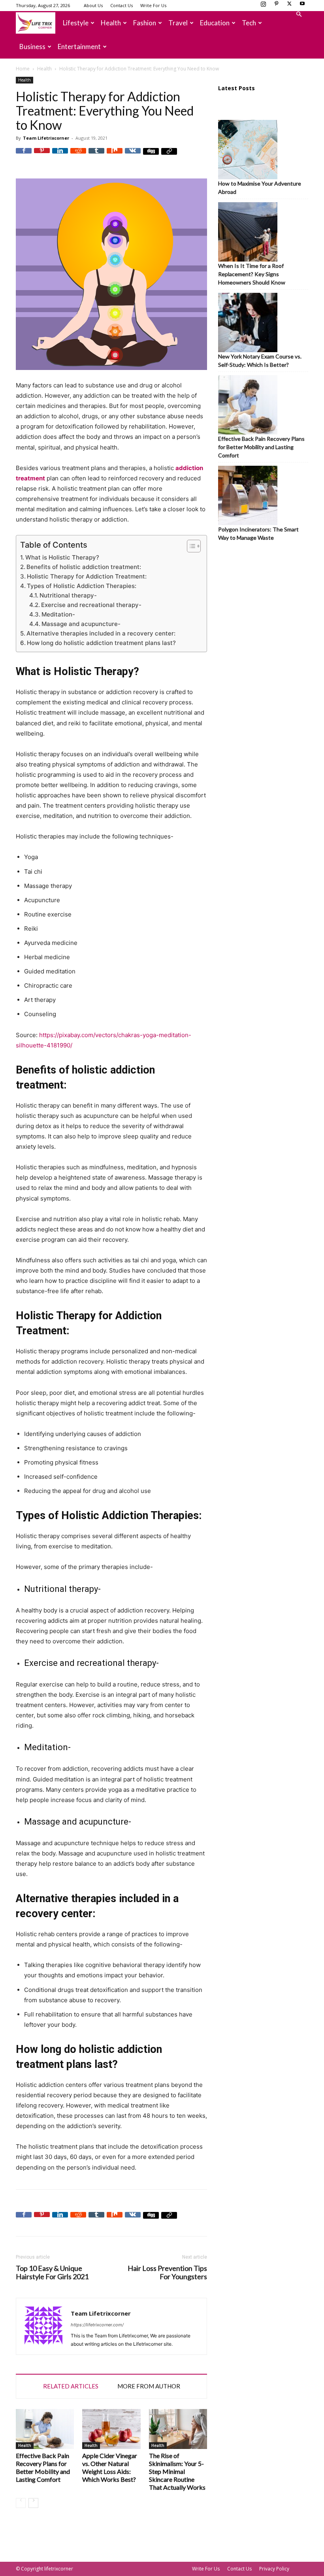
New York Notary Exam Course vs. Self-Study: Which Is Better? (260, 360)
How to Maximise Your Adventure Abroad (260, 188)
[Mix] (115, 156)
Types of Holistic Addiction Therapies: (82, 586)
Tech (249, 23)
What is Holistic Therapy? (62, 557)
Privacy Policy (274, 2569)
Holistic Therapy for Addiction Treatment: (87, 576)
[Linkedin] (60, 156)
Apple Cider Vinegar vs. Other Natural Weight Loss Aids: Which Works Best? (110, 2467)
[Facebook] (24, 156)
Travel (178, 23)
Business (32, 46)
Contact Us (121, 5)
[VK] (133, 156)
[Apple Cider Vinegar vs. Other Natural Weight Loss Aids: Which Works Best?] (111, 2429)
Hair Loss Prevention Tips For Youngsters (167, 2272)
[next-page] (33, 2503)
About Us (93, 5)
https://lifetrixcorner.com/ (97, 2325)
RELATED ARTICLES (71, 2386)
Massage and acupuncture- (81, 624)
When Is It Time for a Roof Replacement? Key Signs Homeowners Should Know (252, 274)
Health (111, 23)
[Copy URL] (169, 156)
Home (23, 69)
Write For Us (153, 5)
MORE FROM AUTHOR (149, 2386)
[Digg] (151, 156)
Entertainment (79, 46)
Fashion (145, 23)
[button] (299, 14)
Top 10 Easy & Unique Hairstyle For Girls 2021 (52, 2272)
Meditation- (58, 614)
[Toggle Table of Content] (190, 546)
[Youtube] (302, 6)
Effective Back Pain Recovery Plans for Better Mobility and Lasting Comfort (43, 2467)
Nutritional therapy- (68, 595)
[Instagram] (263, 6)
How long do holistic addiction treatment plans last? (101, 643)
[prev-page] (21, 2503)
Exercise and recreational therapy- (91, 605)
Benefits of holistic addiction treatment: (84, 567)
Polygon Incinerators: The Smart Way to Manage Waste (258, 533)
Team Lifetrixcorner (46, 138)
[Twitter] (289, 6)
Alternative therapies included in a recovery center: (101, 633)
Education (215, 23)
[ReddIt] (78, 156)
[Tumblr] (96, 156)
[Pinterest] (276, 6)
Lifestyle (76, 23)
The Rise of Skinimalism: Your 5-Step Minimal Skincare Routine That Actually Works (177, 2471)
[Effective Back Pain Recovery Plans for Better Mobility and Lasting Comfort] (45, 2429)
